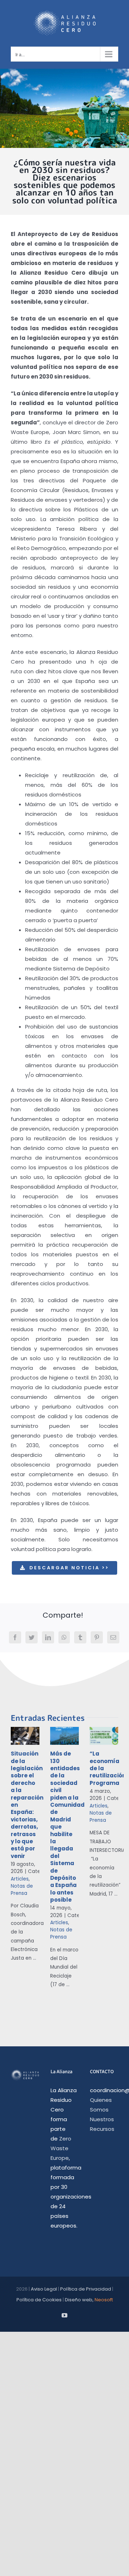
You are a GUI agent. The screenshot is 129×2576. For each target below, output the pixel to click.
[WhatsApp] (64, 1637)
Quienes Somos (101, 2105)
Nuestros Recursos (102, 2124)
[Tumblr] (80, 1637)
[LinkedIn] (48, 1637)
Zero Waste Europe (61, 2148)
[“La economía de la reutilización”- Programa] (104, 1736)
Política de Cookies (39, 2300)
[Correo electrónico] (113, 1637)
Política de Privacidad (86, 2289)
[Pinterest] (97, 1637)
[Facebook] (15, 1637)
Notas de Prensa (22, 1890)
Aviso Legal (44, 2289)
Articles (20, 1879)
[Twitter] (32, 1637)
